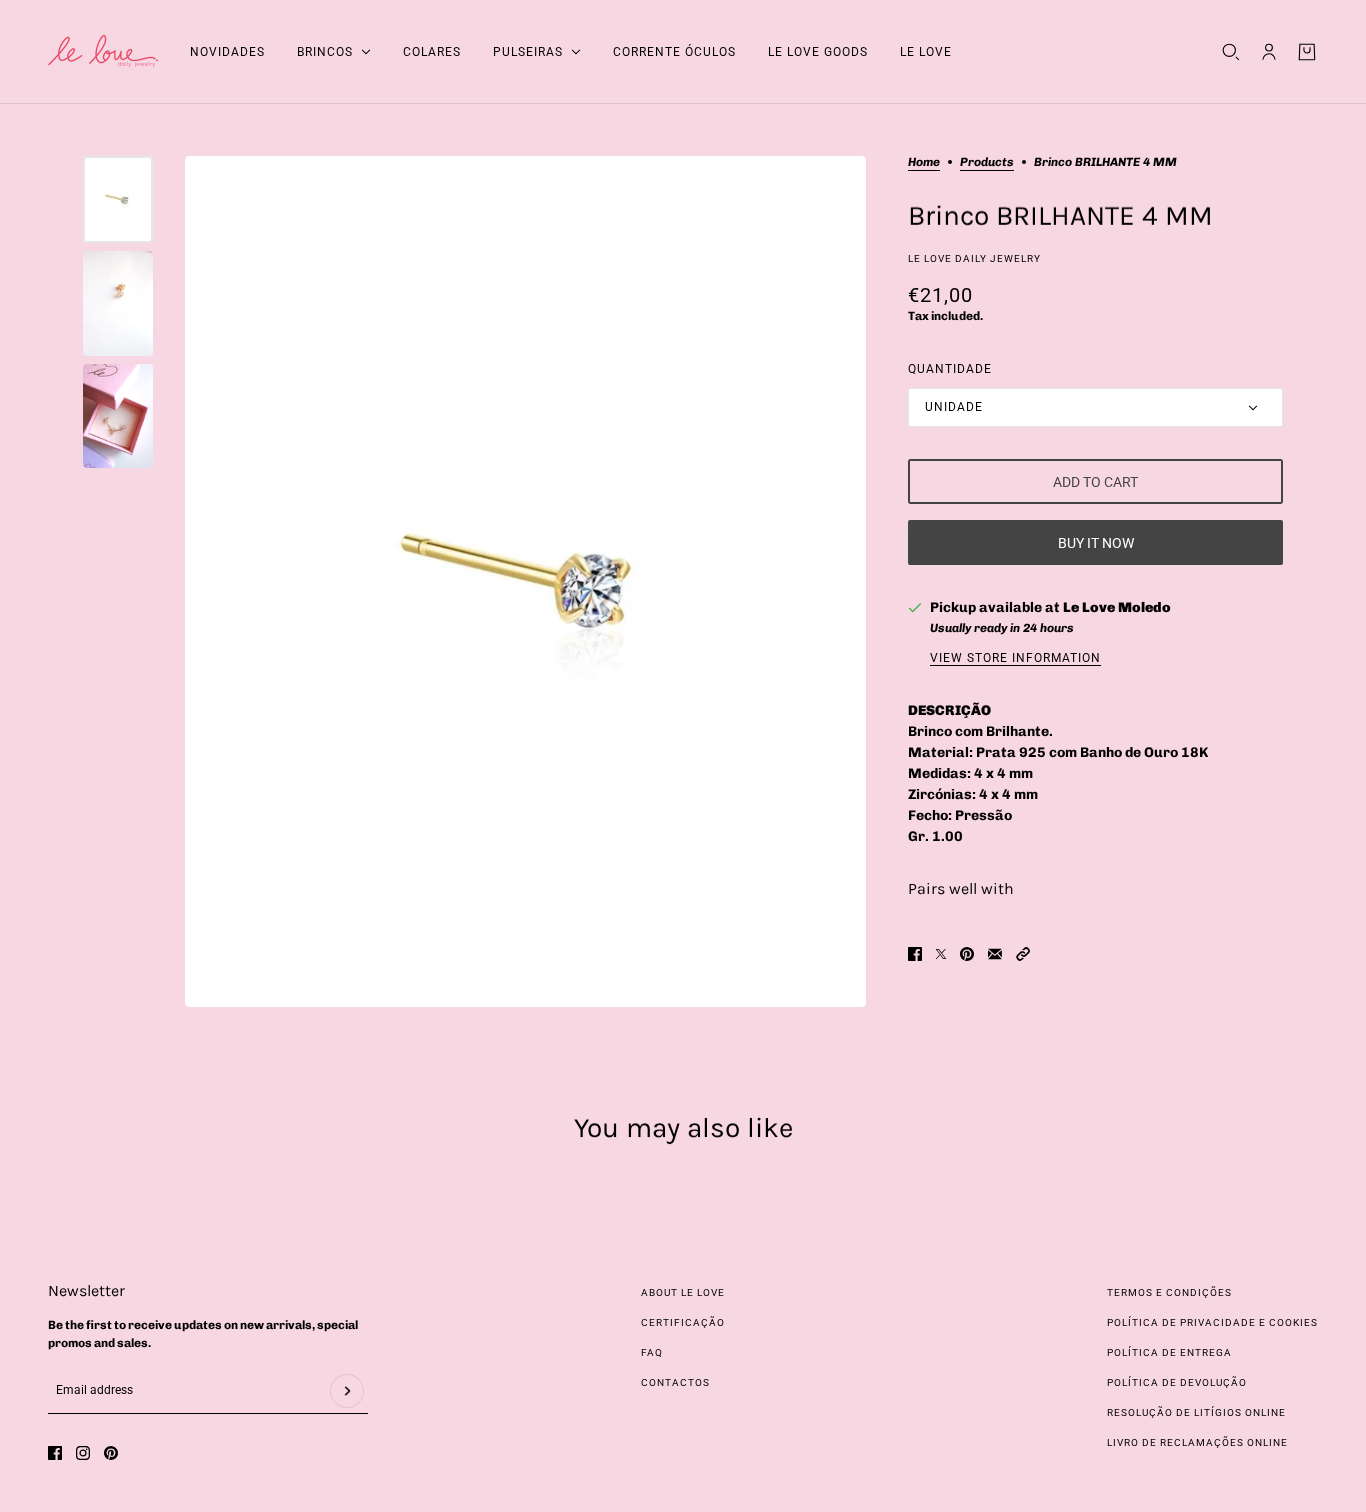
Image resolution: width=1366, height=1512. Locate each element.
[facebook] (55, 1453)
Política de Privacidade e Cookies (1212, 1322)
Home (924, 162)
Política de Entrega (1169, 1352)
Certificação (683, 1322)
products (987, 162)
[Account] (1269, 52)
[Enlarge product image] (525, 581)
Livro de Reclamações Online (1197, 1442)
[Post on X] (941, 954)
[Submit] (347, 1391)
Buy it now (1096, 543)
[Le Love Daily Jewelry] (103, 52)
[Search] (1231, 52)
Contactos (675, 1382)
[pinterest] (111, 1453)
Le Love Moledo (1117, 607)
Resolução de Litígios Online (1196, 1412)
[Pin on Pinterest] (967, 954)
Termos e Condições (1169, 1292)
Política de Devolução (1177, 1382)
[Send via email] (995, 954)
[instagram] (83, 1453)
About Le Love (683, 1292)
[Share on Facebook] (915, 954)
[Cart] (1307, 52)
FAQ (652, 1352)
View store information (1015, 658)
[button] (1023, 954)
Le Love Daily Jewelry (974, 258)
